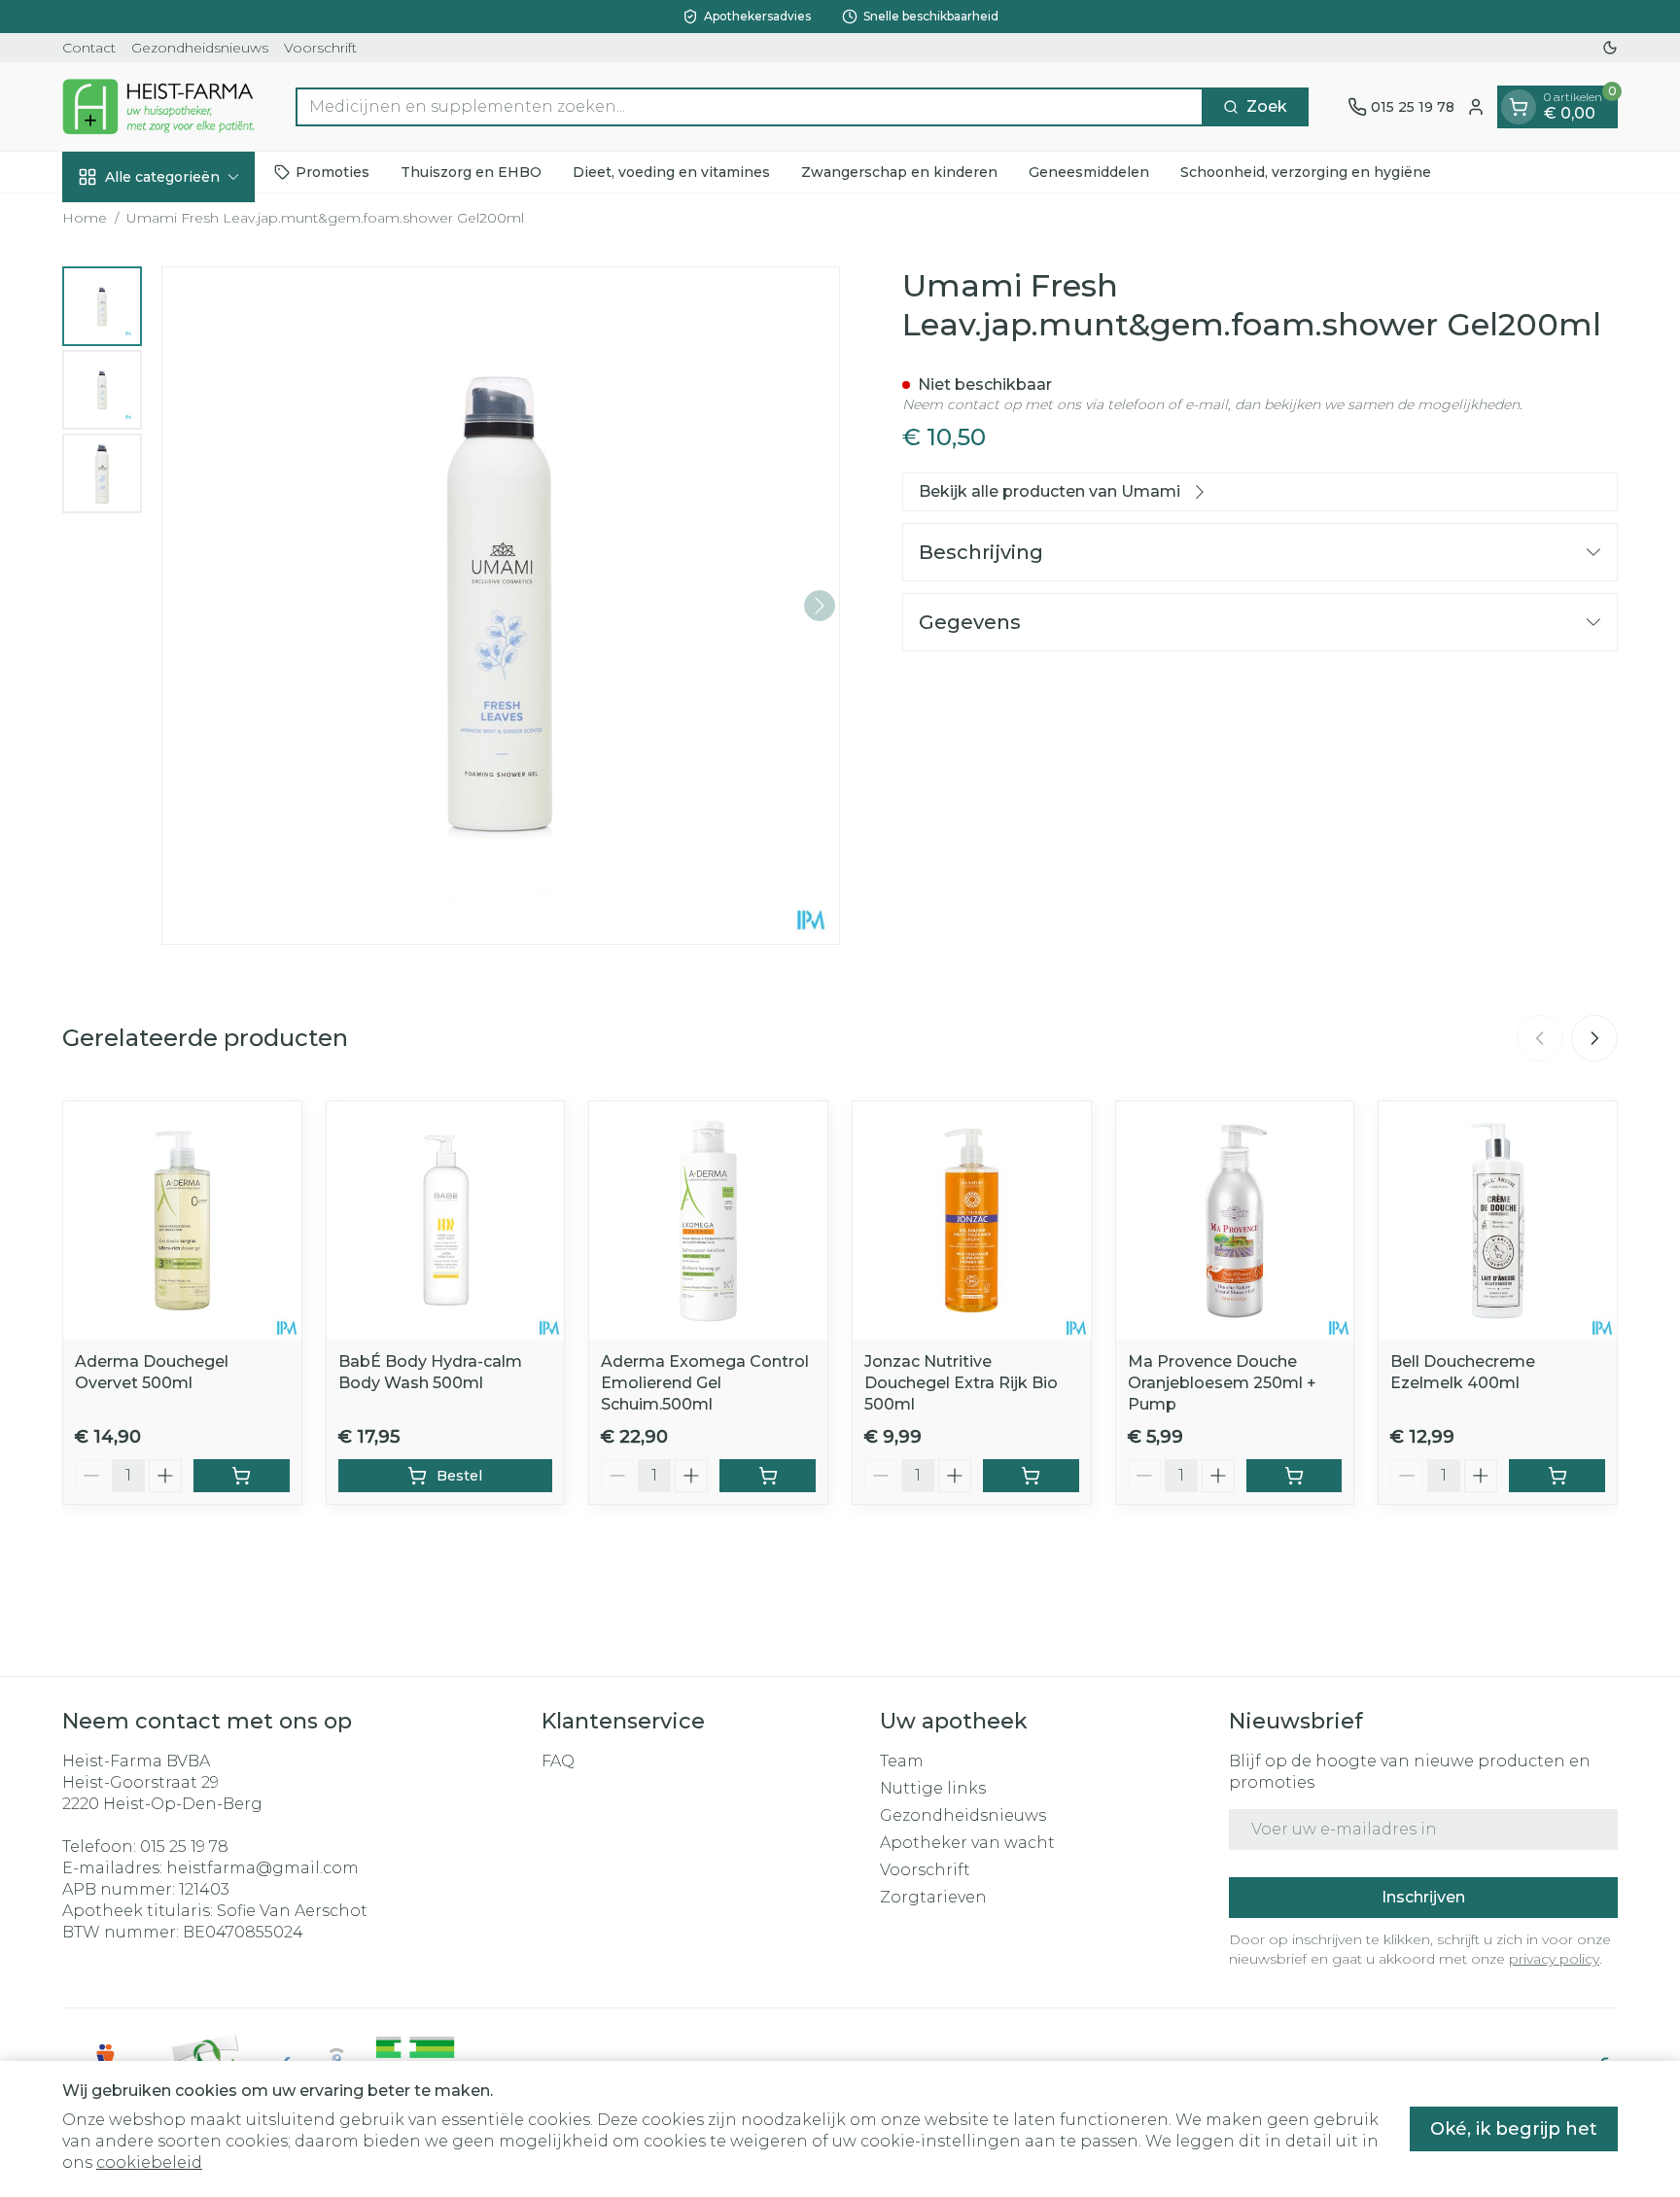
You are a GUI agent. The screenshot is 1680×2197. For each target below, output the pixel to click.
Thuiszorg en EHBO (471, 172)
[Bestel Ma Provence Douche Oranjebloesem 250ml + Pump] (1295, 1476)
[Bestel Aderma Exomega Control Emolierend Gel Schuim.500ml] (768, 1476)
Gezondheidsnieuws (200, 48)
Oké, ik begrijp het (1514, 2129)
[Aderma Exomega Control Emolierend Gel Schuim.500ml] (708, 1221)
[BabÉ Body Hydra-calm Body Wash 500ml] (446, 1221)
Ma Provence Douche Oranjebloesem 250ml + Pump (1222, 1383)
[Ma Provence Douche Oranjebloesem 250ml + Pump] (1235, 1221)
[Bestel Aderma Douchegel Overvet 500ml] (242, 1476)
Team (902, 1761)
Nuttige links (933, 1788)
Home (85, 218)
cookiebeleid (149, 2162)
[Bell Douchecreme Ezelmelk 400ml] (1498, 1221)
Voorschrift (320, 48)
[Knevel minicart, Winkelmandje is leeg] (1519, 107)
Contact (89, 48)
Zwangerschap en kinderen (899, 172)
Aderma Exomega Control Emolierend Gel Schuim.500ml (705, 1383)
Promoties (332, 172)
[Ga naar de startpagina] (159, 106)
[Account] (1476, 107)
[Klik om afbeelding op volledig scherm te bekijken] (501, 606)
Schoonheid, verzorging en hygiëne (1306, 172)
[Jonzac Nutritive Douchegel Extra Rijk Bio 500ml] (972, 1221)
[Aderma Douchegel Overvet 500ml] (182, 1221)
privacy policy (1554, 1959)
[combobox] (750, 107)
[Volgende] (820, 606)
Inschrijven (1423, 1897)
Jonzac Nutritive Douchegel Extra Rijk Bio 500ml (961, 1383)
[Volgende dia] (1594, 1038)
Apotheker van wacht (967, 1843)
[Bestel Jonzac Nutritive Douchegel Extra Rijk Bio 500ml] (1031, 1476)
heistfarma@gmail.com (262, 1868)
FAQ (558, 1761)
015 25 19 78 (184, 1847)
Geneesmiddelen (1089, 172)
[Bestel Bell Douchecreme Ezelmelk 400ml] (1557, 1476)
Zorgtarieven (933, 1897)
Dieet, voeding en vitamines (671, 172)
